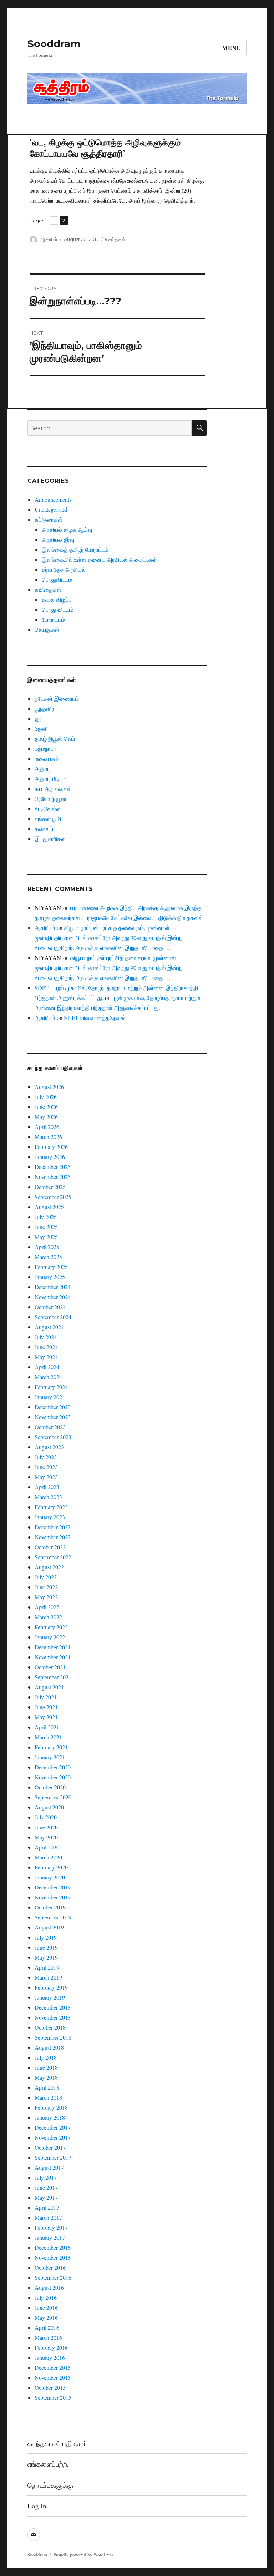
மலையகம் (47, 759)
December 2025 (53, 1167)
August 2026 (49, 1087)
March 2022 (48, 1617)
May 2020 (46, 1837)
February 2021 (51, 1747)
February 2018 (51, 2107)
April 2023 (47, 1487)
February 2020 (51, 1867)
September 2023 (53, 1437)
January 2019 (50, 1997)
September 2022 (53, 1557)
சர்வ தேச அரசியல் (64, 569)
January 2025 (50, 1277)
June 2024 (46, 1347)
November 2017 (53, 2137)
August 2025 (49, 1207)
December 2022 (53, 1527)
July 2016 (46, 2297)
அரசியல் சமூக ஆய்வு (67, 529)
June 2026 (46, 1107)
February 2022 (51, 1627)
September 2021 (53, 1677)
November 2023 (53, 1417)
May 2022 (46, 1597)
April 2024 (47, 1367)
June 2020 (46, 1827)
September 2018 (53, 2037)
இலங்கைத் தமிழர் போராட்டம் (75, 549)
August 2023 (49, 1447)
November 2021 (53, 1657)
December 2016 (53, 2247)
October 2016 (50, 2267)
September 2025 (53, 1197)
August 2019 (49, 1927)
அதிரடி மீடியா (50, 779)
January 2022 (50, 1637)
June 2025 (46, 1227)
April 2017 (47, 2207)
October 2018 (50, 2027)
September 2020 (53, 1797)
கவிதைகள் (48, 589)
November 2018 (53, 2017)
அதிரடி (43, 769)
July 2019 (46, 1937)
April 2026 (47, 1127)
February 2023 (51, 1507)
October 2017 (50, 2147)
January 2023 (50, 1517)
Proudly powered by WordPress (83, 2555)
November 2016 (53, 2257)
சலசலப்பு (45, 829)
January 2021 (50, 1757)
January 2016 (50, 2357)
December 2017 (53, 2127)
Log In (37, 2506)
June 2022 (46, 1587)
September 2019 (53, 1917)
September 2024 (53, 1317)
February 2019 (51, 1987)
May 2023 (46, 1477)
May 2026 (46, 1117)
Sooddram (54, 44)
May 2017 (46, 2197)
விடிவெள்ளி (48, 809)
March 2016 (48, 2337)
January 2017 (50, 2237)
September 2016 (53, 2277)
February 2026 (51, 1147)
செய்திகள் (115, 239)
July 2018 (46, 2057)
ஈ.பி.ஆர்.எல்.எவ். (54, 789)
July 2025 (46, 1217)
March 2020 (48, 1857)
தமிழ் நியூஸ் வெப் (55, 739)
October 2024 (50, 1307)
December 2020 (53, 1767)
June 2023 (46, 1467)
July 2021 (46, 1697)
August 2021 (49, 1687)
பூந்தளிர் (44, 709)
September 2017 (53, 2157)
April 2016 (47, 2327)
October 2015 (50, 2387)
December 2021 (53, 1647)
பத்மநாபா (45, 749)
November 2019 (53, 1897)
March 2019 (48, 1977)
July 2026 (46, 1097)
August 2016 (49, 2287)
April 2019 (47, 1967)
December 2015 (53, 2367)
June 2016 (46, 2307)
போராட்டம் (53, 620)
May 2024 (46, 1357)
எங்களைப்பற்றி (48, 2464)
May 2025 (46, 1237)
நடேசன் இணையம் (57, 699)
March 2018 (48, 2097)
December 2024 (53, 1287)
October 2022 (50, 1547)
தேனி (41, 729)
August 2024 (49, 1327)
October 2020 (50, 1787)
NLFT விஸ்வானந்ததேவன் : (96, 1018)
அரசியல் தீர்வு (58, 539)
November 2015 (53, 2377)
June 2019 (46, 1947)
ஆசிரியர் (49, 239)
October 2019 (50, 1907)
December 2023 (53, 1407)
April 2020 (47, 1847)
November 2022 (53, 1537)
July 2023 (46, 1457)
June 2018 (46, 2067)
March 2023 (48, 1497)
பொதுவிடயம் (57, 579)
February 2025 (51, 1267)
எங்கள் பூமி (48, 819)
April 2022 (47, 1607)
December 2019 (53, 1887)
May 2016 (46, 2317)
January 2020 (50, 1877)
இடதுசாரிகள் (50, 839)
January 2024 (50, 1397)
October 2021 (50, 1667)
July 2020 (46, 1817)
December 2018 (53, 2007)
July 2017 (46, 2177)
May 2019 (46, 1957)
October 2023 (50, 1427)
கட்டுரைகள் (49, 519)
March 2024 (48, 1377)
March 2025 (48, 1257)
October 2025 (50, 1187)
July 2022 (46, 1577)
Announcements (53, 499)
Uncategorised (51, 509)
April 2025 (47, 1247)
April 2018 (47, 2087)
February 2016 (51, 2347)
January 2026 (50, 1157)
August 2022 (49, 1567)
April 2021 (47, 1727)
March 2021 (48, 1737)
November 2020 (53, 1777)
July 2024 (46, 1337)
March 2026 (48, 1137)
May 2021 (46, 1717)
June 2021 (46, 1707)
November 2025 (53, 1177)
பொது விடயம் (58, 610)
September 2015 (53, 2397)
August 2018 (49, 2047)
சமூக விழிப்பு (57, 600)
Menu (232, 48)
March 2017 (48, 2217)
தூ (38, 719)
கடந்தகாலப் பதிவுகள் (57, 2443)
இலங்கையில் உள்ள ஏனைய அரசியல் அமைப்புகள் (99, 559)
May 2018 (46, 2077)
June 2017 (46, 2187)
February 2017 (51, 2227)
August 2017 (49, 2167)
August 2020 (49, 1807)
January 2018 (50, 2117)
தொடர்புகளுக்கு (50, 2485)
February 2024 (51, 1387)
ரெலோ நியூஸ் (50, 799)
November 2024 (53, 1297)
